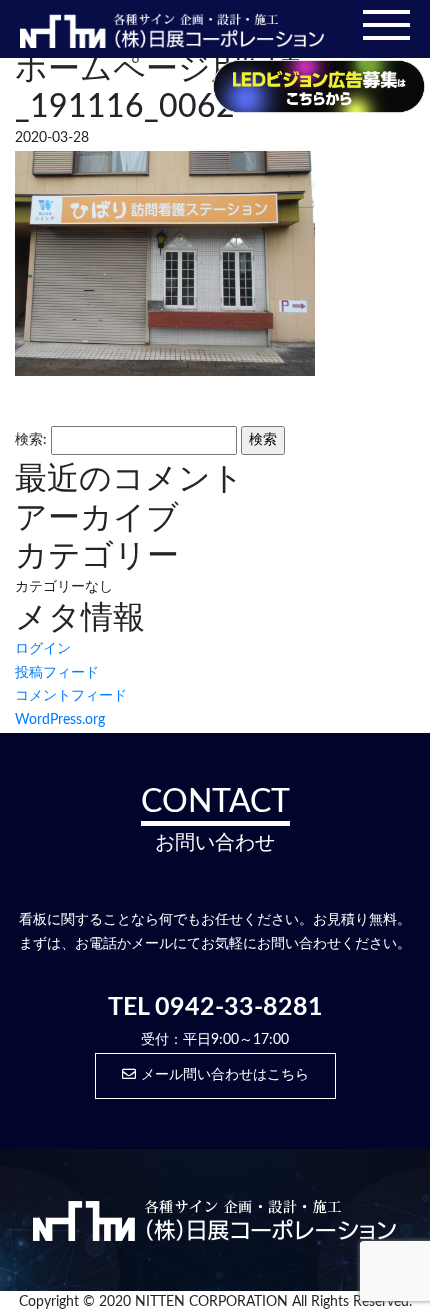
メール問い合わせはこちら (225, 1075)
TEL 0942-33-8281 (215, 1007)
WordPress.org (60, 720)
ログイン (43, 649)
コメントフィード (71, 696)
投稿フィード (57, 673)
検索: (31, 440)
